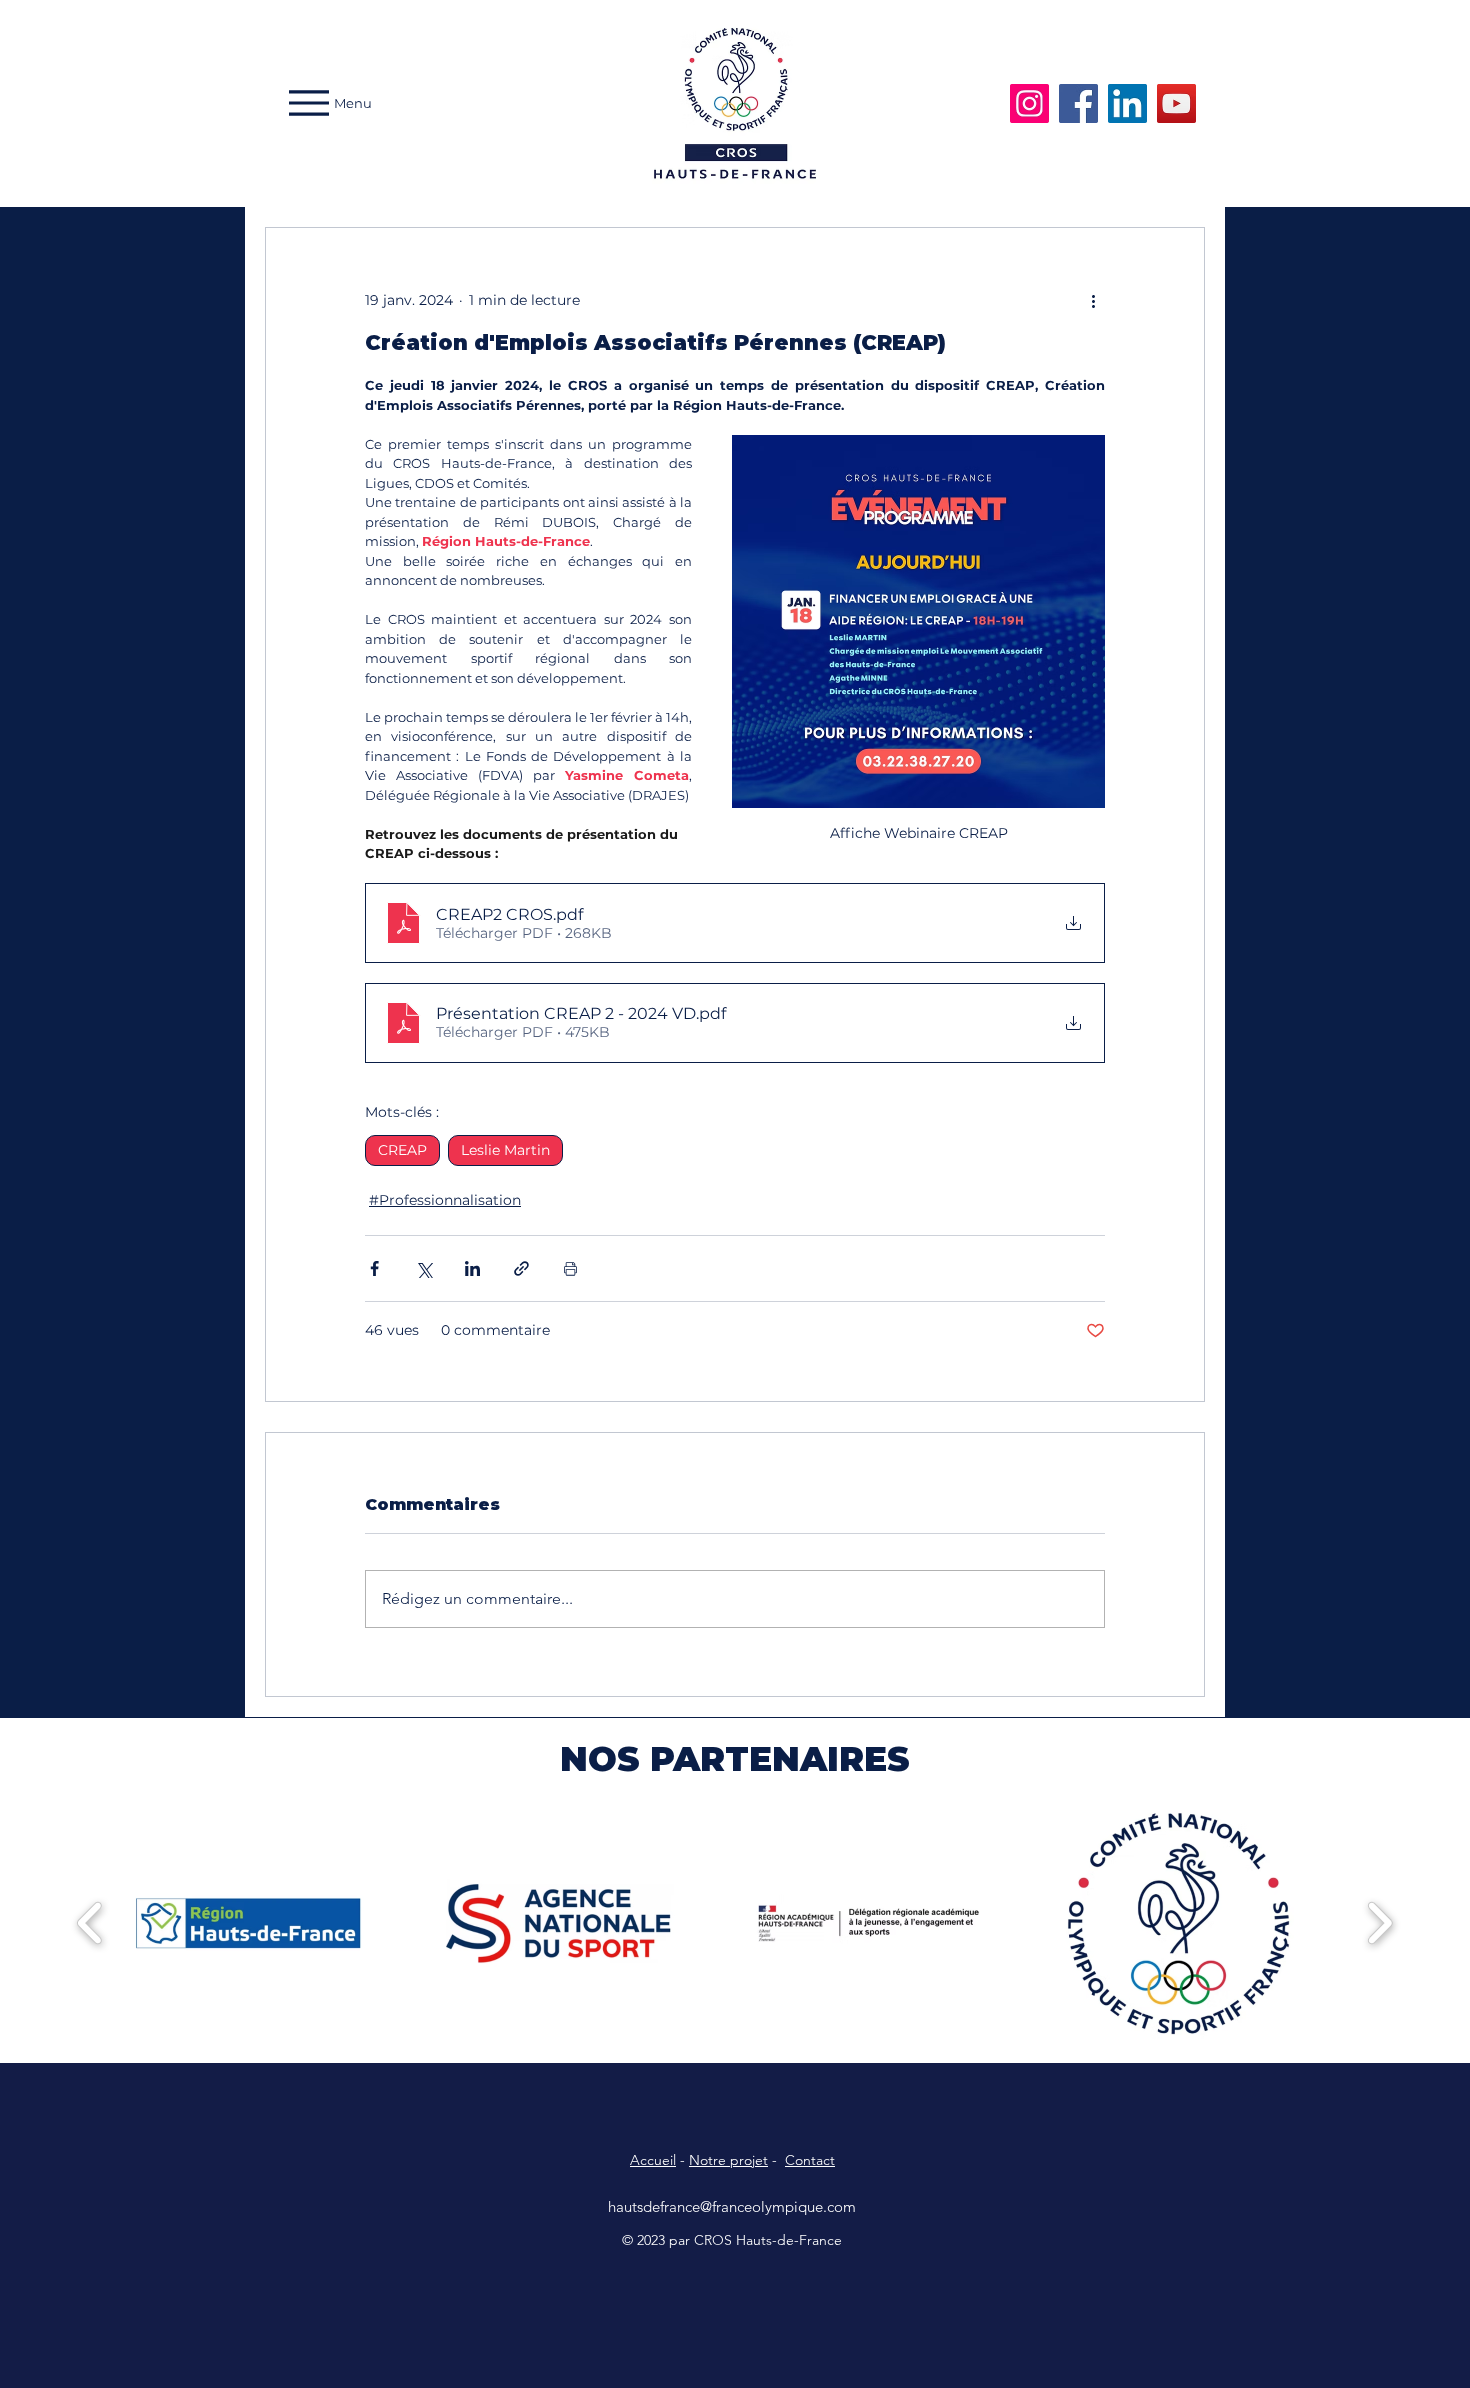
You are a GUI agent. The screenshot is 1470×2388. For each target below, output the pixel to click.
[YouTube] (1176, 103)
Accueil (653, 2160)
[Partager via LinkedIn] (472, 1268)
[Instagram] (1029, 103)
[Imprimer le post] (570, 1268)
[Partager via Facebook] (374, 1268)
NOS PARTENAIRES (735, 1759)
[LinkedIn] (1127, 103)
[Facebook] (1078, 103)
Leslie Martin (505, 1150)
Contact (810, 2160)
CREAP (402, 1150)
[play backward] (90, 1923)
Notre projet (728, 2160)
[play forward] (1379, 1923)
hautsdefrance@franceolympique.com (732, 2206)
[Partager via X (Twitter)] (423, 1268)
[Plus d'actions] (1093, 300)
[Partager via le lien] (521, 1268)
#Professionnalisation (445, 1200)
